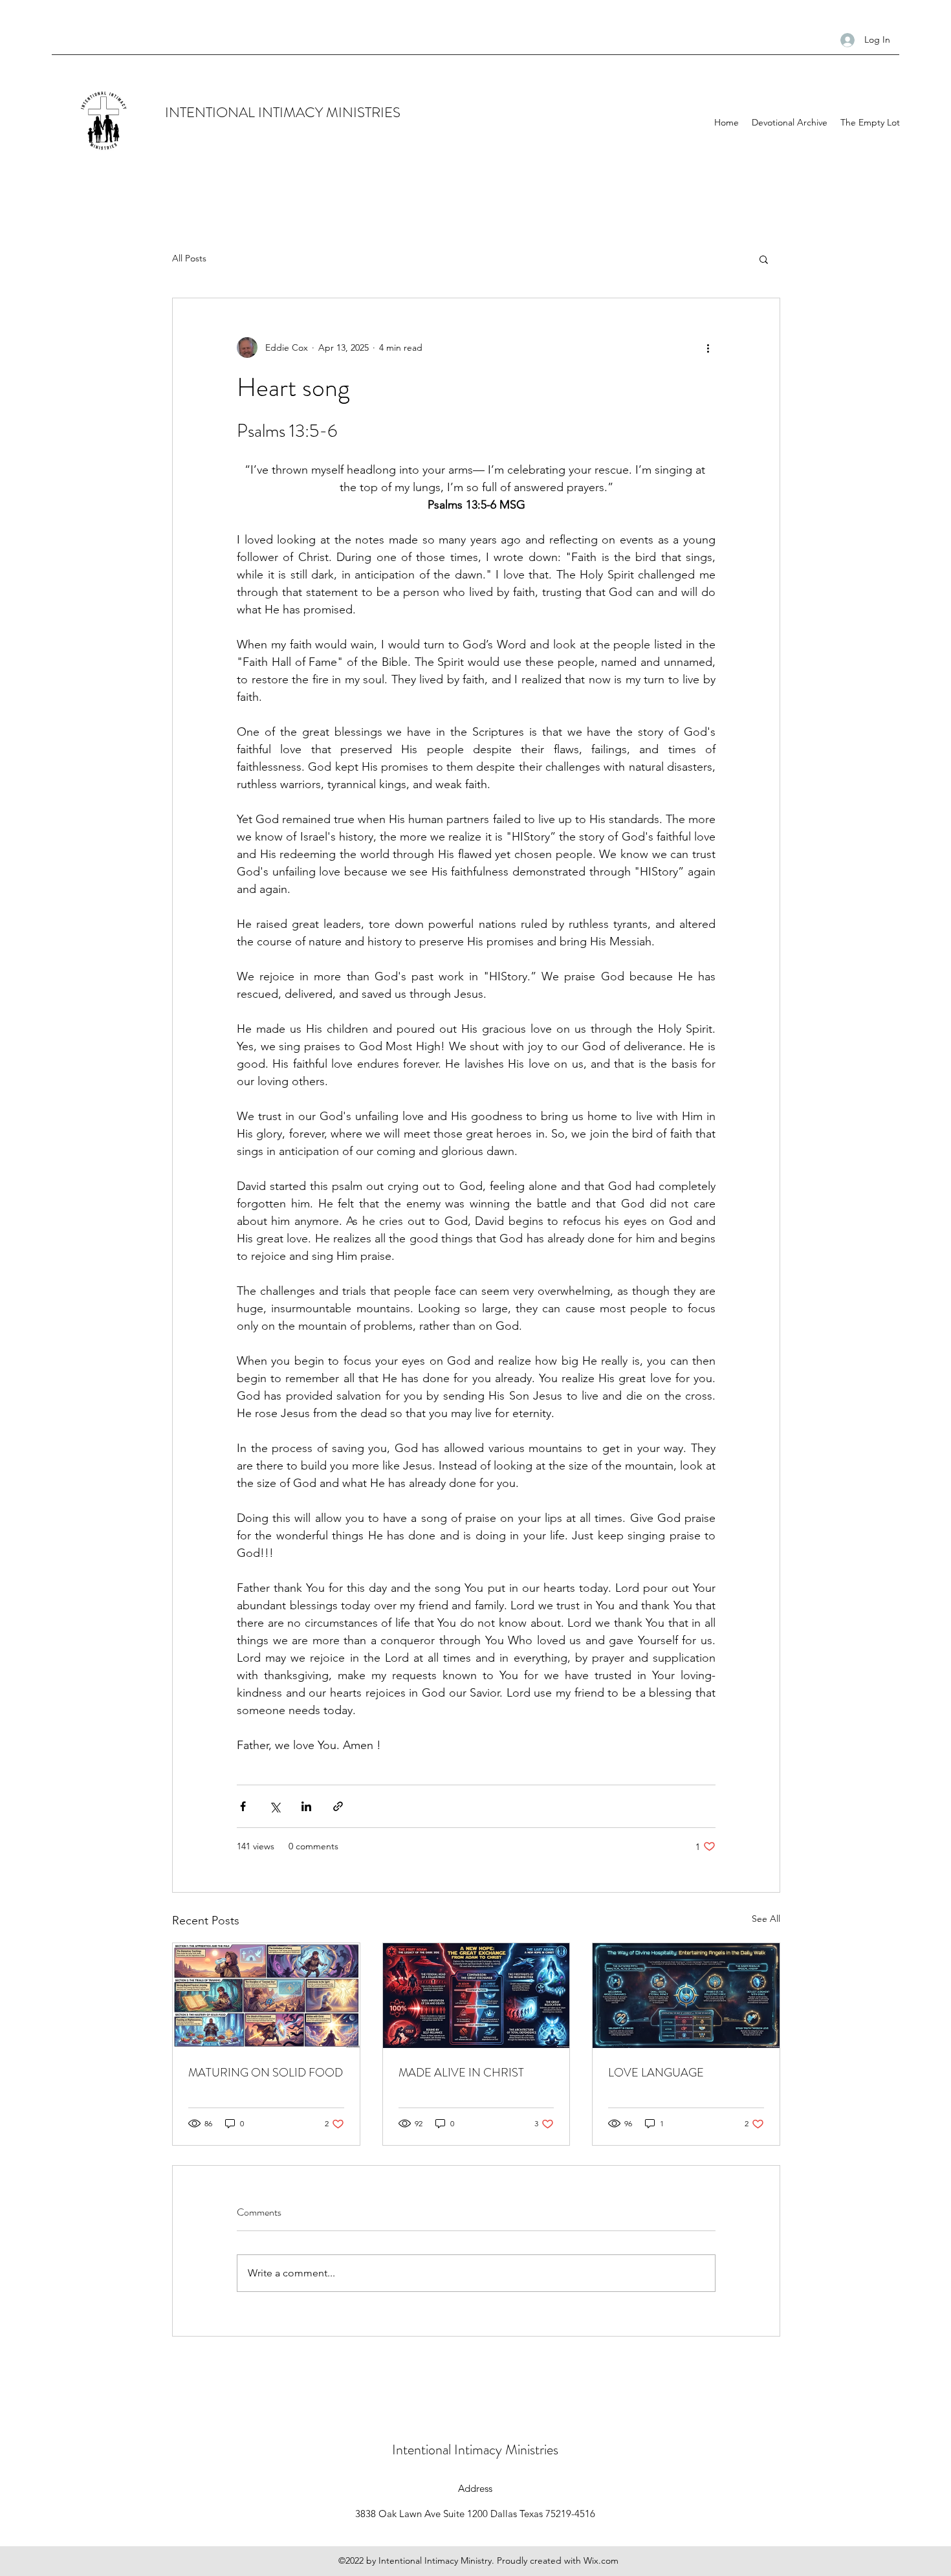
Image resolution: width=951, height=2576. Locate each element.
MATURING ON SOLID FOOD (266, 2073)
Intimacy (480, 2449)
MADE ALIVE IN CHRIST (461, 2073)
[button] (764, 259)
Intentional (423, 2449)
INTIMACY (292, 112)
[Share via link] (338, 1806)
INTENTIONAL (212, 112)
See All (766, 1919)
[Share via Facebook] (243, 1806)
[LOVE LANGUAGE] (686, 1996)
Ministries (532, 2449)
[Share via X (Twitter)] (275, 1806)
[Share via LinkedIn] (306, 1806)
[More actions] (708, 347)
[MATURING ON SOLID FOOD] (266, 1996)
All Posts (189, 258)
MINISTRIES (363, 112)
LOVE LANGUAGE (656, 2073)
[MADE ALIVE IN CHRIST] (476, 1996)
